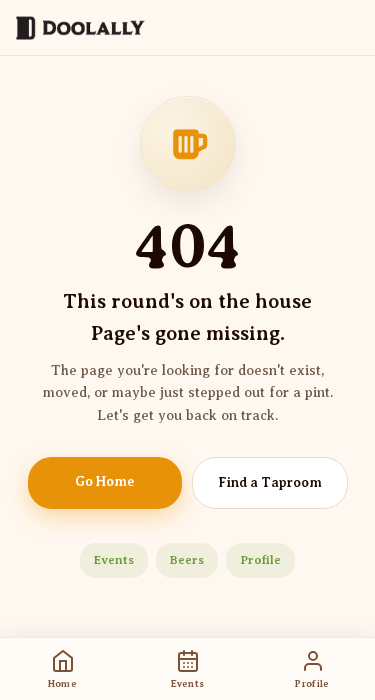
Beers (187, 560)
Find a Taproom (270, 482)
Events (114, 560)
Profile (260, 560)
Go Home (104, 481)
